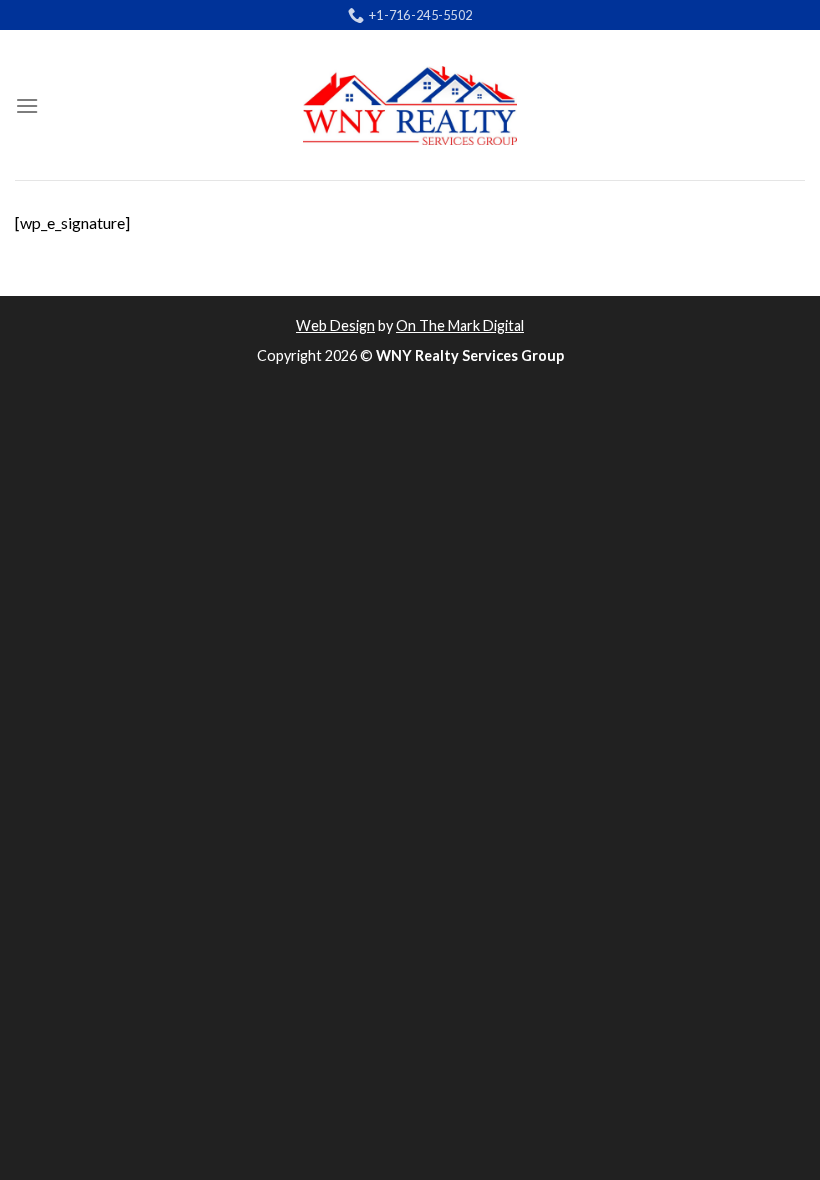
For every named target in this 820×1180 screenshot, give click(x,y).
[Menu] (27, 105)
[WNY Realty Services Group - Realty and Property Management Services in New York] (410, 105)
